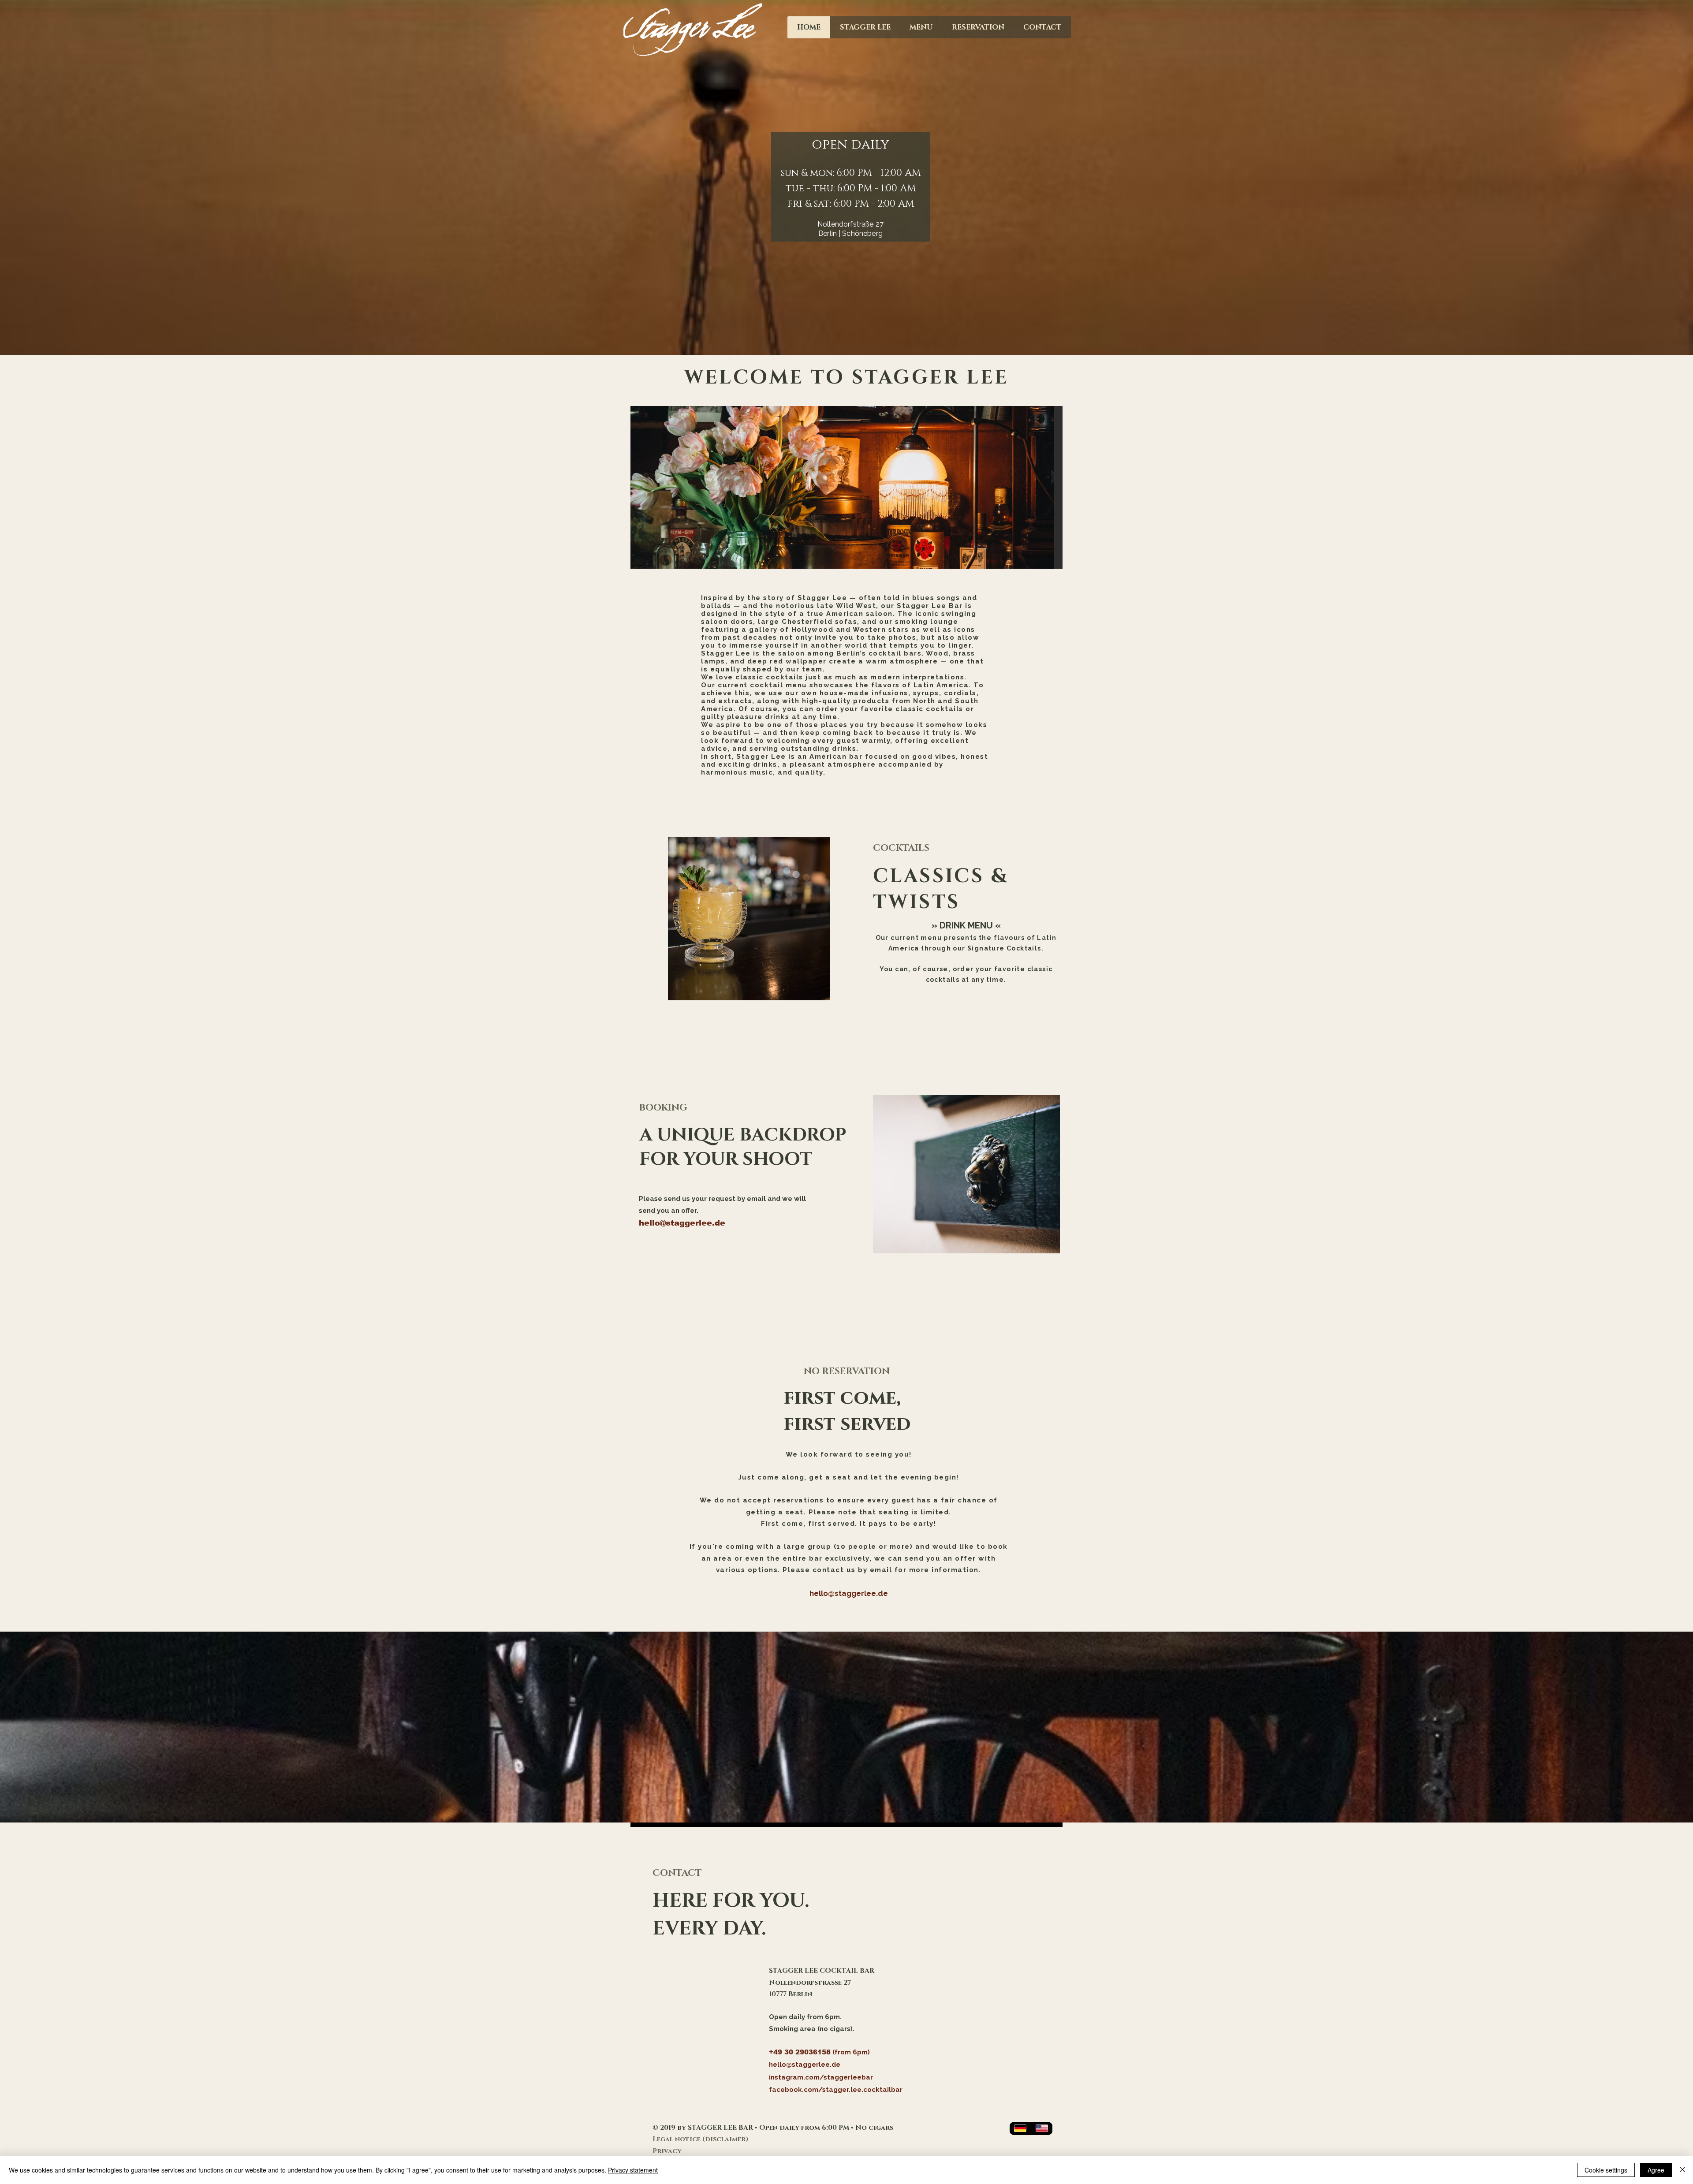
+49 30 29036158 (800, 2052)
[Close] (1682, 2170)
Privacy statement (633, 2170)
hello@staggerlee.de (682, 1223)
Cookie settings (1606, 2170)
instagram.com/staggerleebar (821, 2077)
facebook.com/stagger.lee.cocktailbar (836, 2090)
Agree (1656, 2170)
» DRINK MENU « (966, 925)
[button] (966, 1174)
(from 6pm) (851, 2052)
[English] (1042, 2128)
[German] (1020, 2128)
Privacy (667, 2151)
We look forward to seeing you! (849, 1454)
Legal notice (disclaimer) (701, 2139)
